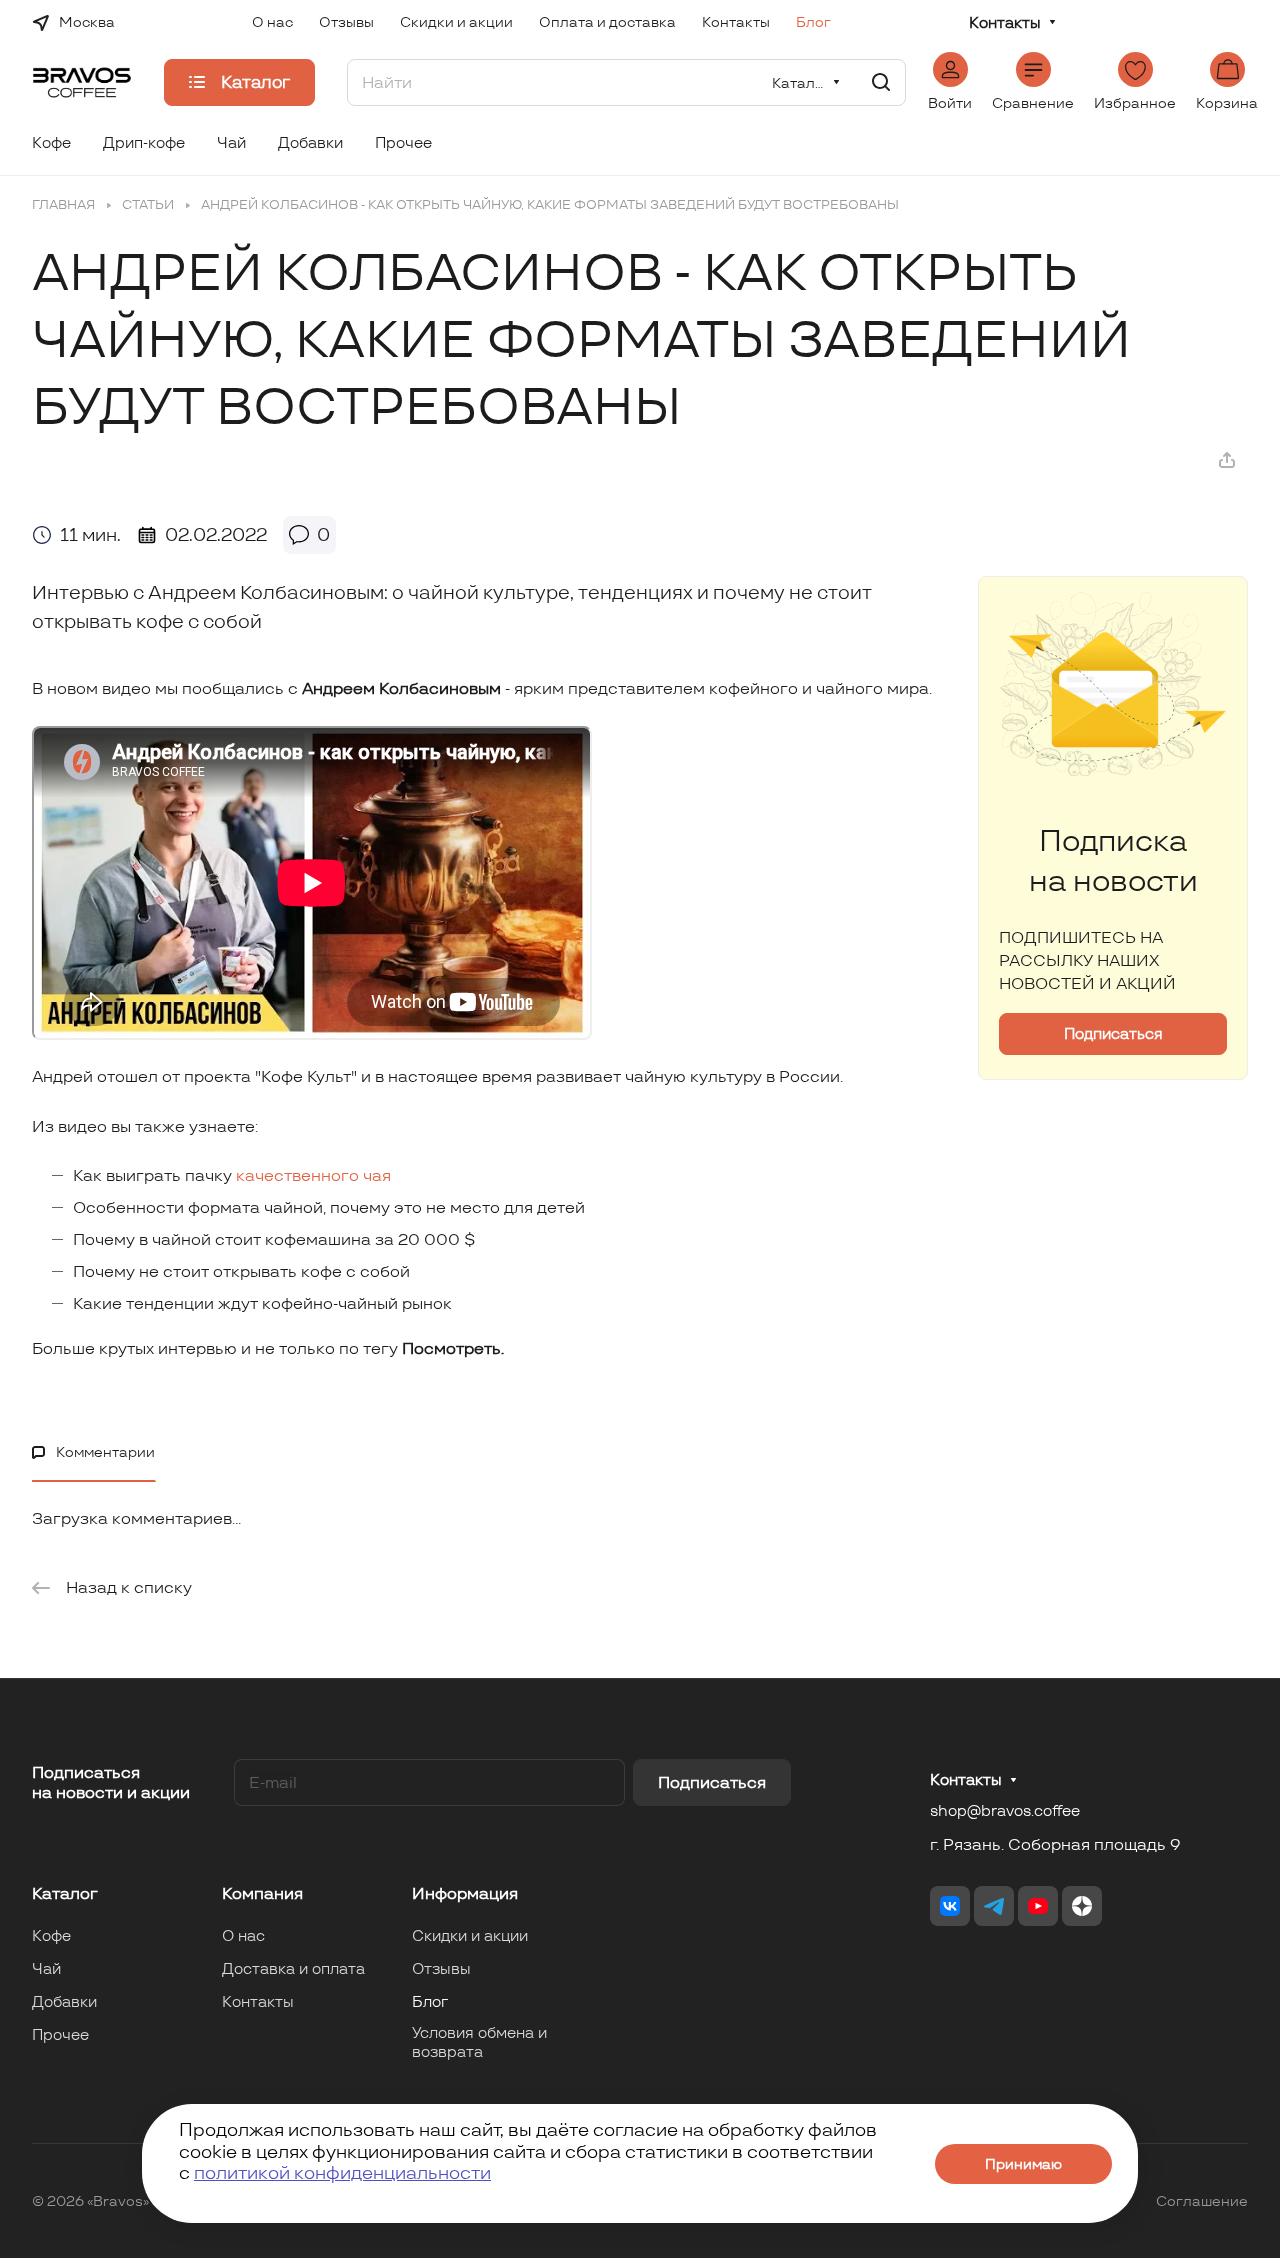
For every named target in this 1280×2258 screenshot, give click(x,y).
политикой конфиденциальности (342, 2172)
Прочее (60, 2034)
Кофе (51, 1935)
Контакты (1005, 23)
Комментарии (105, 1452)
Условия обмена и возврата (479, 2042)
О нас (243, 1935)
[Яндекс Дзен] (1082, 1906)
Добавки (64, 2001)
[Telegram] (994, 1906)
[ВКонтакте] (950, 1906)
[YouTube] (1038, 1906)
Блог (430, 2001)
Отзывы (441, 1968)
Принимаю (1023, 2164)
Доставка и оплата (293, 1968)
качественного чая (313, 1175)
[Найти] (881, 82)
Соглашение (1202, 2201)
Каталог (65, 1893)
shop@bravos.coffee (1005, 1810)
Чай (46, 1968)
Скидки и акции (470, 1935)
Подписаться (712, 1782)
